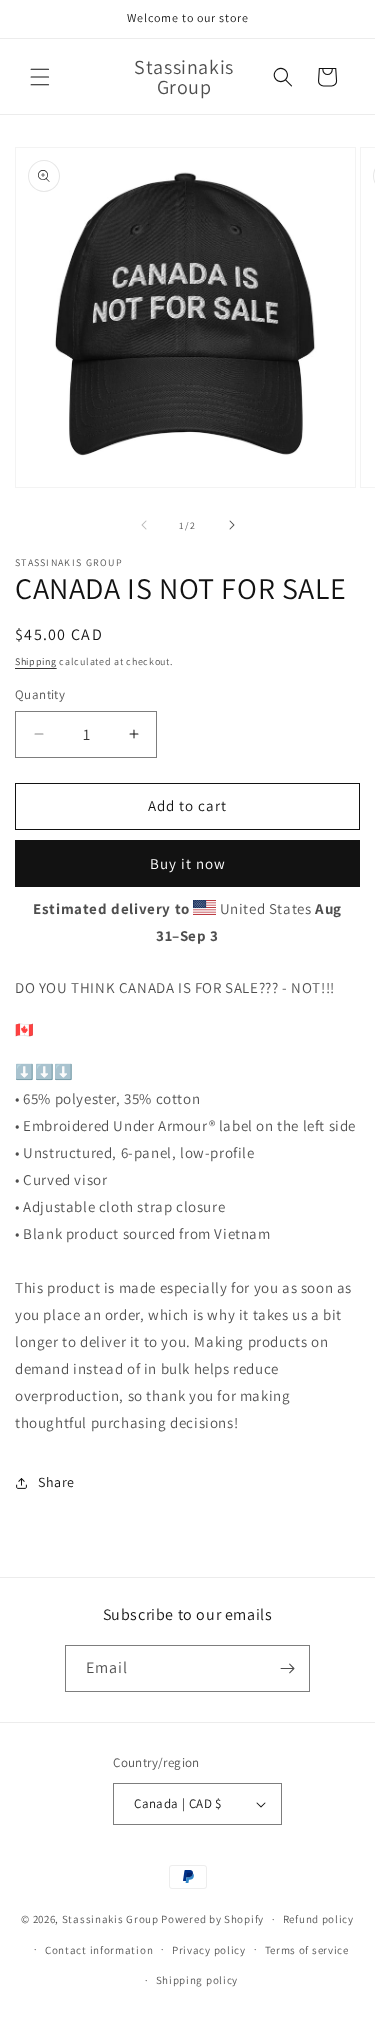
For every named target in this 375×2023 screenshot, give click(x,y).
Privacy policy (209, 1950)
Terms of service (307, 1950)
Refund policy (318, 1919)
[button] (40, 77)
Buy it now (188, 863)
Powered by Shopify (212, 1919)
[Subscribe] (287, 1668)
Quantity (40, 694)
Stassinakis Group (110, 1919)
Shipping (36, 661)
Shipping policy (197, 1980)
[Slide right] (232, 525)
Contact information (99, 1950)
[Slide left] (144, 525)
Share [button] (56, 1482)
